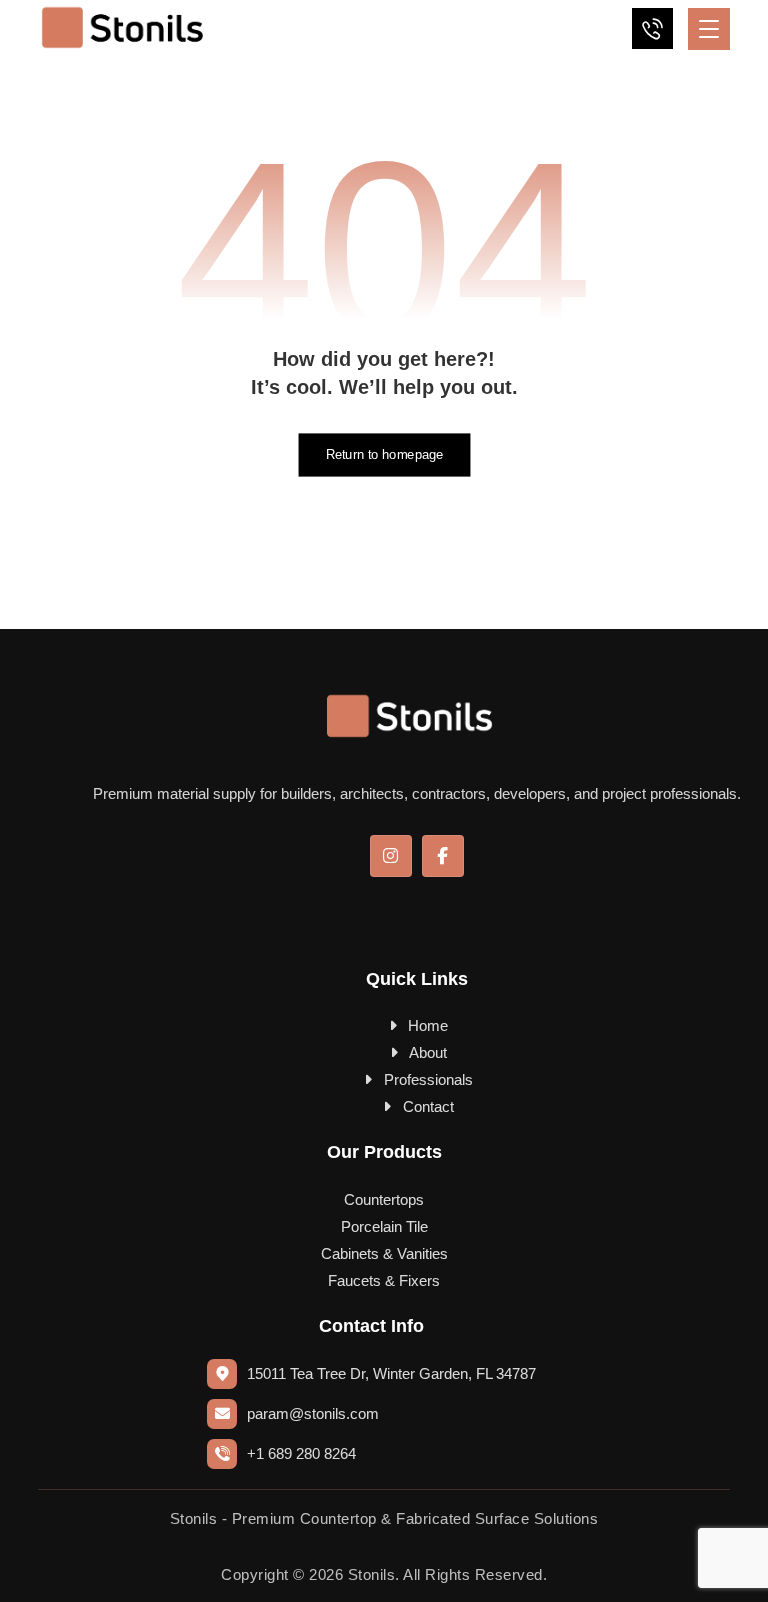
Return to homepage (384, 455)
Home (428, 1025)
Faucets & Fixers (384, 1280)
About (428, 1052)
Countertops (384, 1199)
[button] (709, 29)
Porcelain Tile (384, 1226)
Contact (428, 1106)
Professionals (428, 1079)
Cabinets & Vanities (384, 1253)
